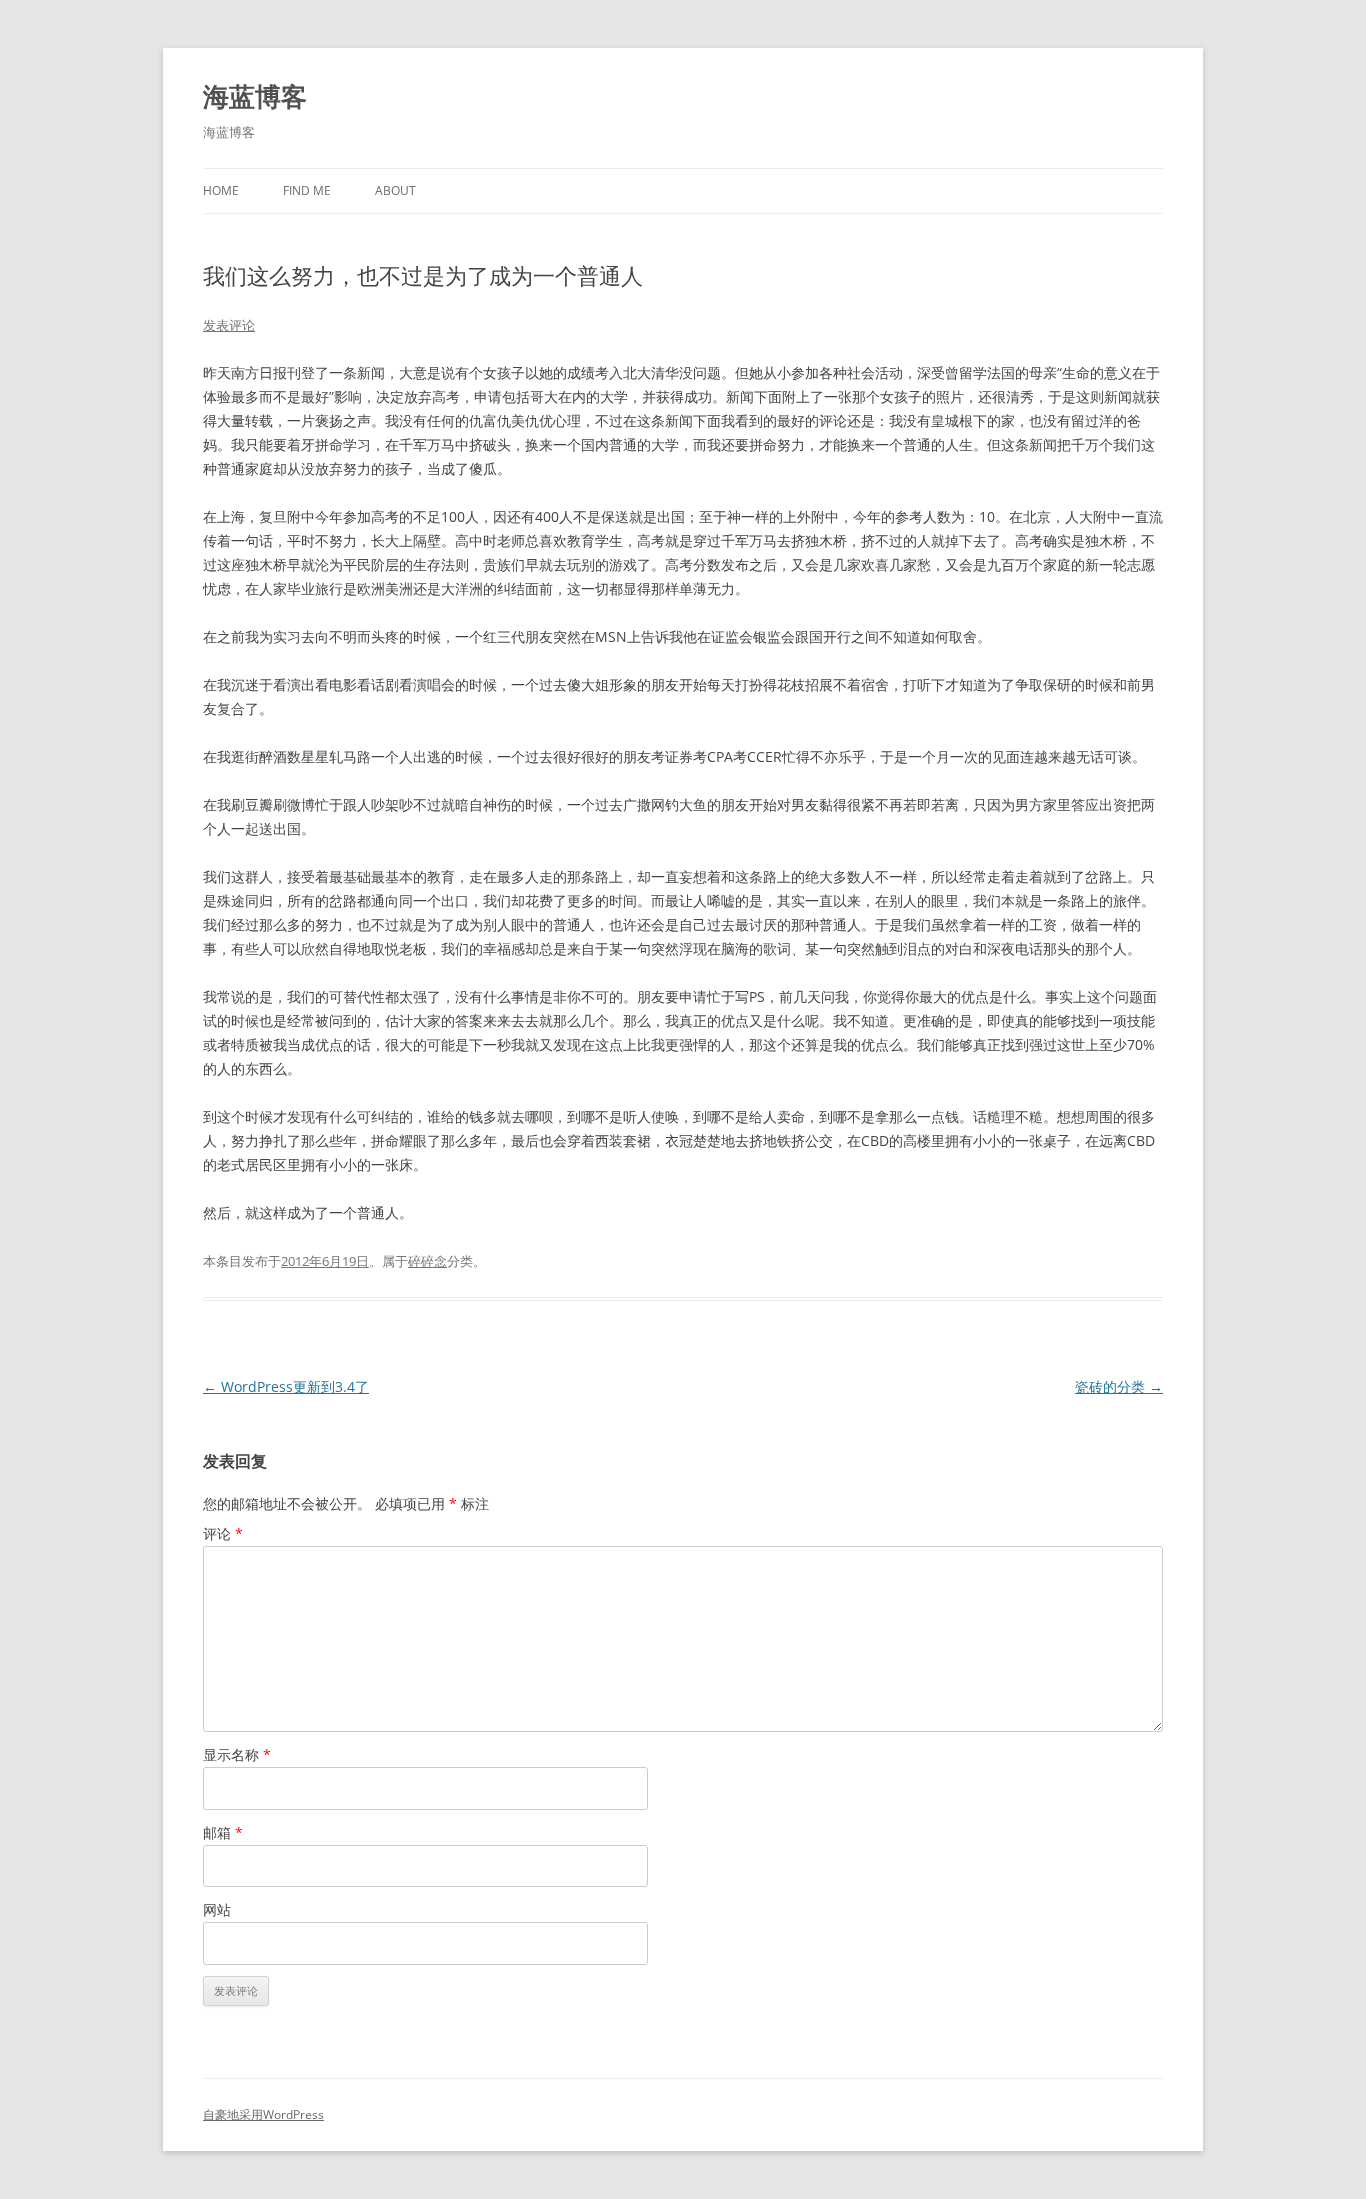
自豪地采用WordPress (263, 2114)
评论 (223, 1533)
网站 (217, 1909)
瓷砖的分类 (1119, 1386)
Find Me (307, 190)
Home (221, 190)
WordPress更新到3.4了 (286, 1386)
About (395, 190)
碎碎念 (427, 1261)
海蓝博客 (255, 96)
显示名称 (237, 1754)
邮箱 (223, 1832)
